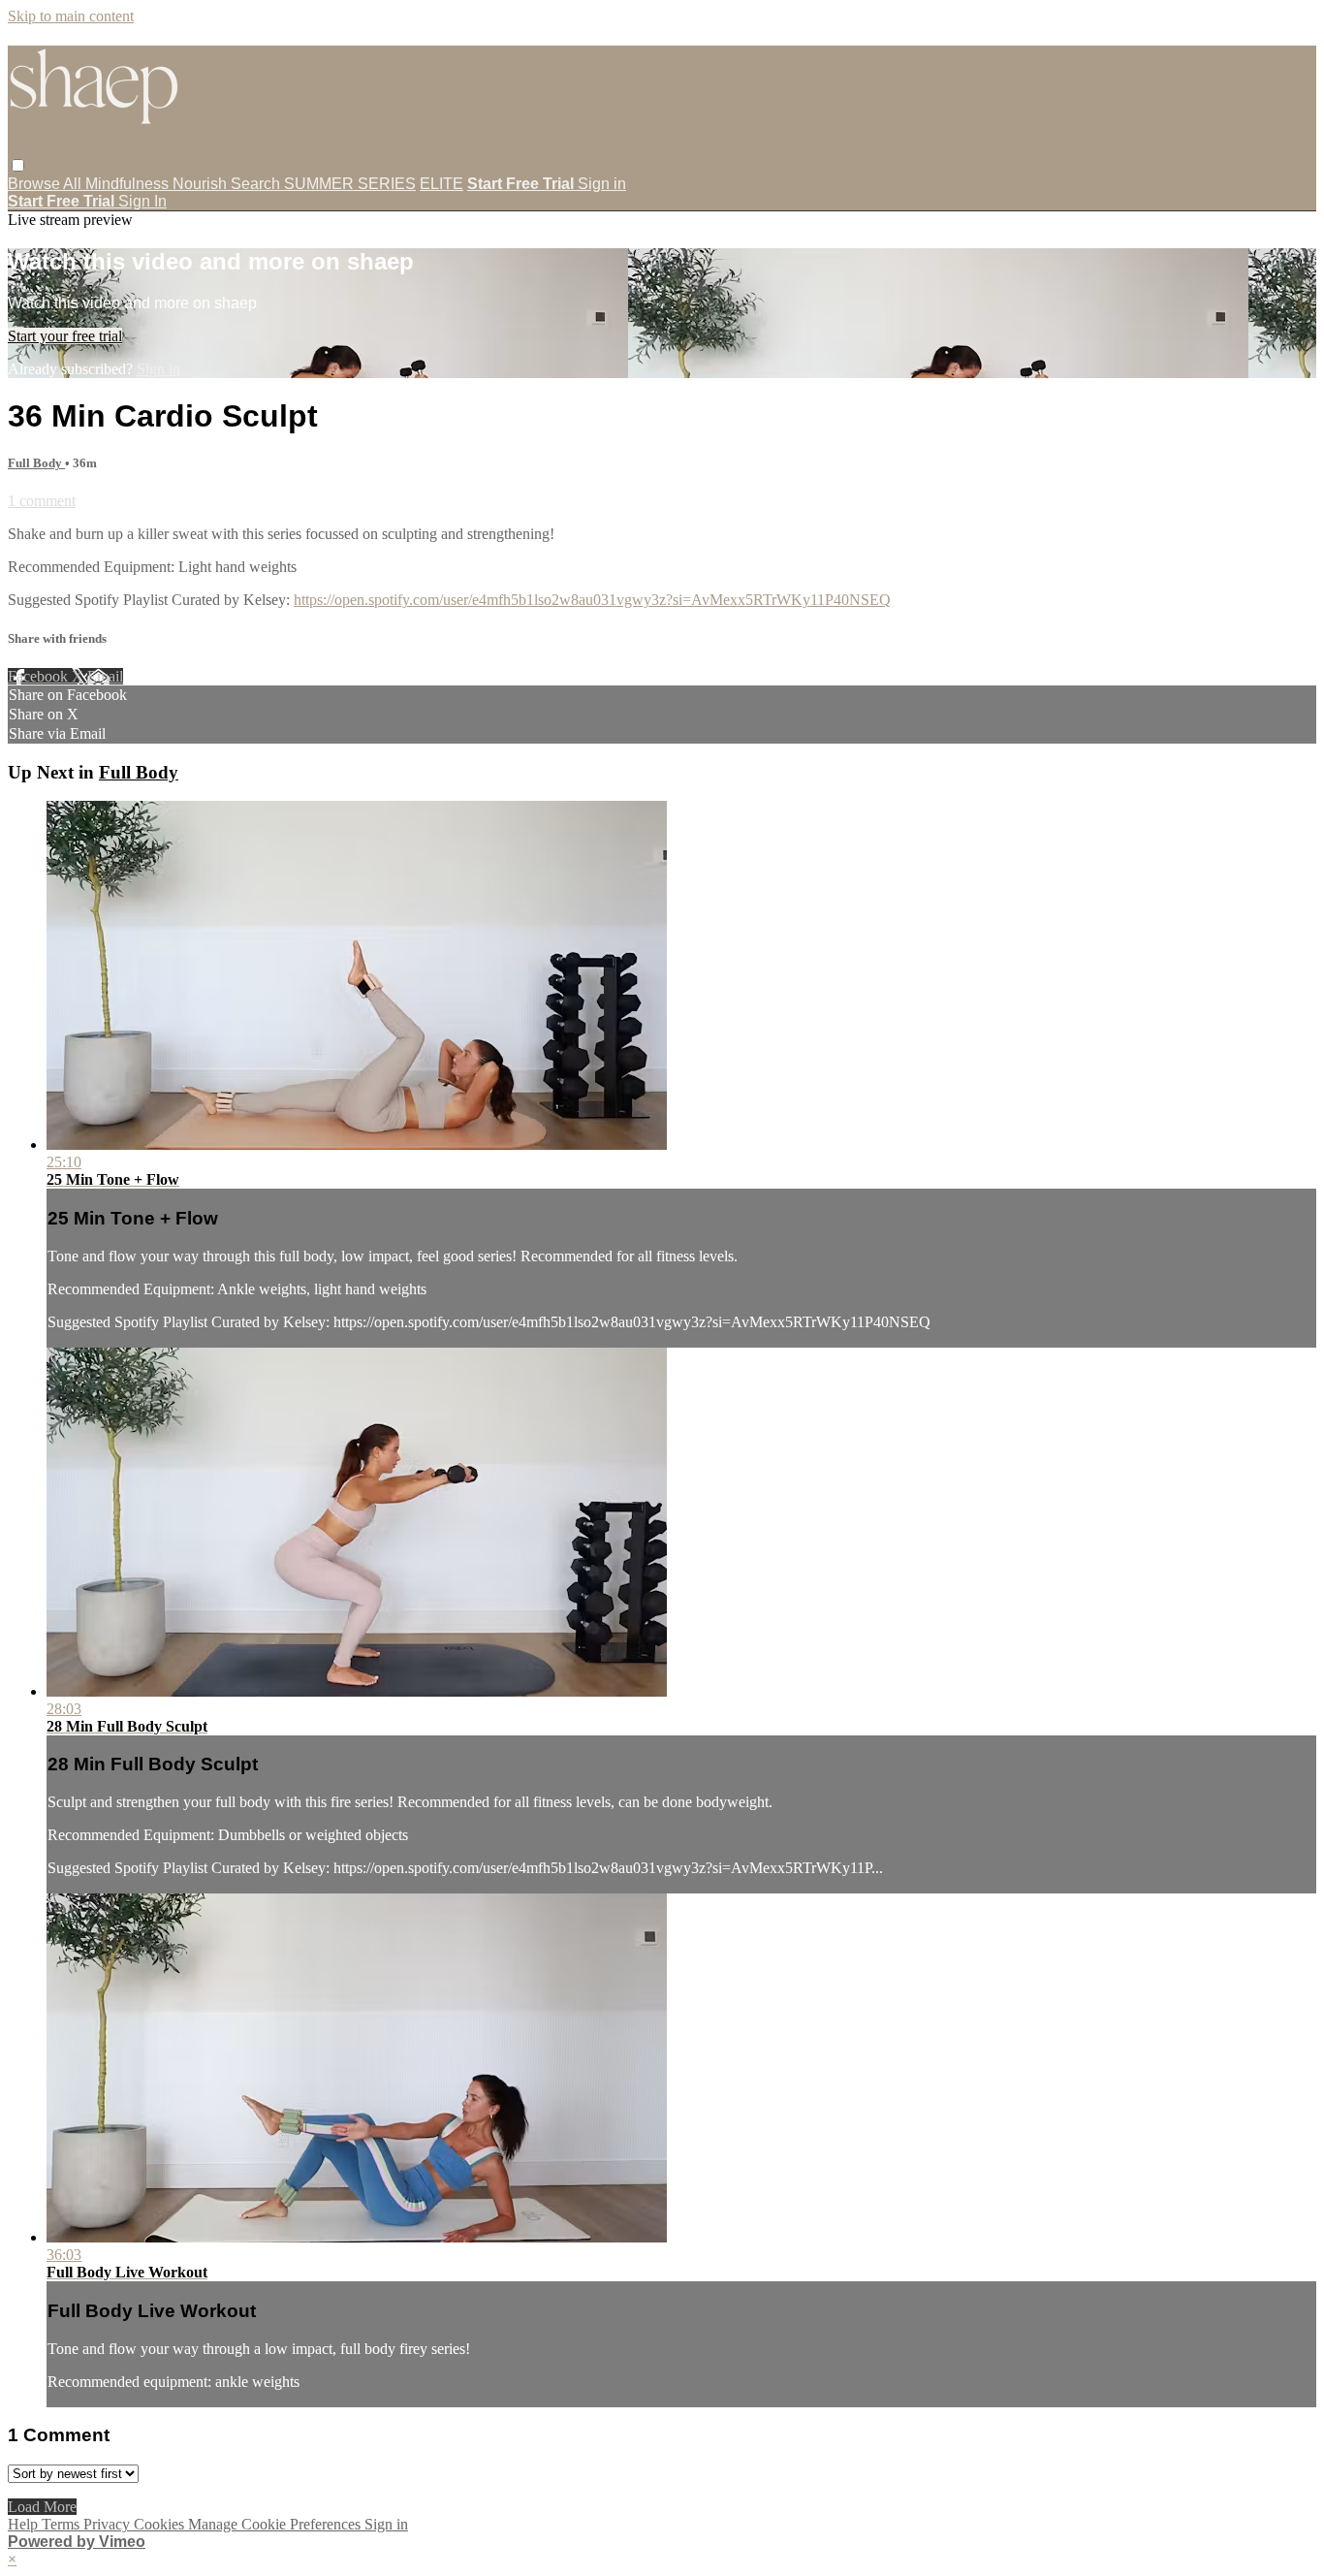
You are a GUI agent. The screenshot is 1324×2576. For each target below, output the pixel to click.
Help (25, 2524)
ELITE (441, 184)
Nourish (202, 184)
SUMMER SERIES (350, 184)
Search (257, 184)
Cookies (161, 2524)
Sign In (142, 201)
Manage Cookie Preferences (276, 2524)
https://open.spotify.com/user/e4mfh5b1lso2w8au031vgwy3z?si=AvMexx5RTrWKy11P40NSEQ (592, 600)
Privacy (109, 2524)
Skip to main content (71, 16)
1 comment (42, 501)
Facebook (40, 676)
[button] (18, 165)
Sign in (602, 184)
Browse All (47, 184)
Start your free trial (65, 336)
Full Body (36, 463)
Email (105, 676)
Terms (63, 2524)
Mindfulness (129, 184)
